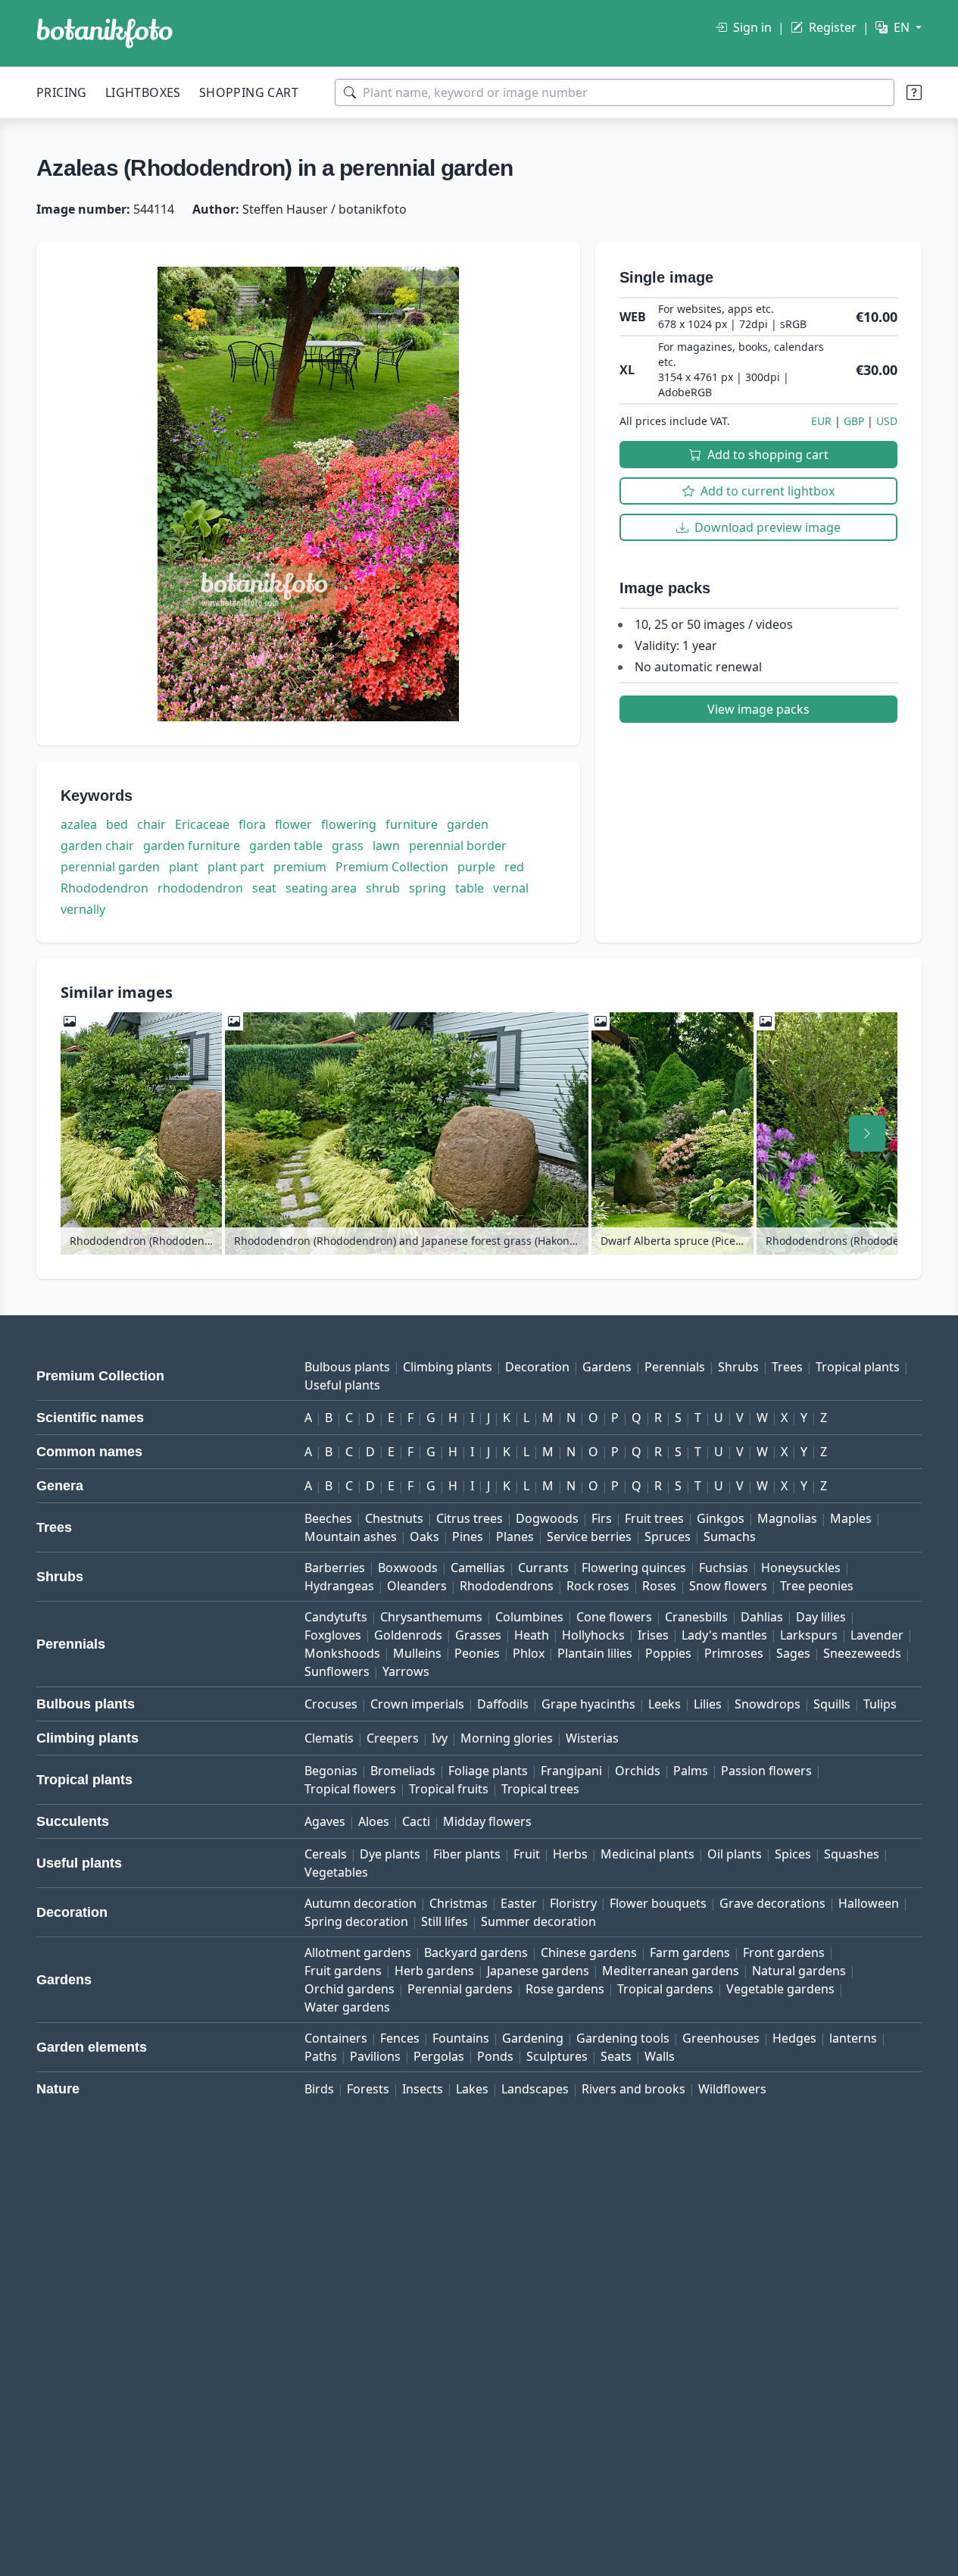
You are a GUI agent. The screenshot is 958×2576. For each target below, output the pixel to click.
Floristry (573, 1903)
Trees (787, 1367)
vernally (83, 909)
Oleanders (417, 1586)
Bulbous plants (347, 1367)
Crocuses (331, 1704)
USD (887, 421)
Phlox (529, 1653)
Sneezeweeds (862, 1653)
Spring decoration (356, 1921)
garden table (286, 846)
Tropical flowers (350, 1789)
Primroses (734, 1653)
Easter (519, 1903)
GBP (854, 421)
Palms (691, 1771)
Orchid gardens (349, 1989)
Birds (319, 2089)
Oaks (424, 1537)
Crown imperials (417, 1704)
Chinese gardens (589, 1952)
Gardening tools (623, 2038)
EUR (821, 421)
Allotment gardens (358, 1952)
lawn (386, 846)
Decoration (537, 1367)
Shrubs (738, 1367)
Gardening (533, 2038)
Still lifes (445, 1921)
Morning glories (507, 1738)
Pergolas (439, 2056)
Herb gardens (434, 1971)
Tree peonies (817, 1586)
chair (151, 824)
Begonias (331, 1771)
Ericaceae (202, 824)
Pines (468, 1537)
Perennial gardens (460, 1989)
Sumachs (730, 1537)
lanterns (853, 2038)
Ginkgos (721, 1518)
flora (252, 824)
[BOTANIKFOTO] (105, 33)
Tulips (880, 1704)
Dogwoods (547, 1518)
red (514, 867)
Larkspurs (809, 1635)
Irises (653, 1635)
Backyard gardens (476, 1952)
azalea (79, 824)
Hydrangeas (339, 1586)
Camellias (478, 1568)
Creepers (393, 1738)
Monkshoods (342, 1653)
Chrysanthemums (431, 1617)
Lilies (708, 1704)
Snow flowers (728, 1586)
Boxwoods (408, 1568)
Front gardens (784, 1952)
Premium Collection (392, 867)
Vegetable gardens (780, 1989)
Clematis (329, 1738)
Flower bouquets (658, 1903)
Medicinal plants (648, 1854)
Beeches (328, 1518)
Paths (321, 2056)
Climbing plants (448, 1367)
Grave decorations (772, 1903)
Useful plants (342, 1385)
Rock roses (598, 1586)
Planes (515, 1537)
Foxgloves (333, 1635)
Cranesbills (696, 1617)
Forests (368, 2089)
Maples (851, 1518)
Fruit (527, 1854)
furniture (412, 824)
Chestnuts (394, 1518)
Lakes (472, 2089)
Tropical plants (858, 1367)
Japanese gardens (538, 1971)
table (470, 888)
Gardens (607, 1367)
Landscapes (535, 2089)
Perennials (675, 1367)
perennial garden (110, 867)
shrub (383, 888)
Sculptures (557, 2056)
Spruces (668, 1537)
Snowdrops (768, 1704)
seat (264, 888)
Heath (532, 1635)
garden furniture (192, 846)
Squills (832, 1704)
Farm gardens (690, 1952)
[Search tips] (914, 92)
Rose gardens (565, 1989)
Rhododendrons (507, 1586)
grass (348, 846)
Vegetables (336, 1872)
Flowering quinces (634, 1568)
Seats (616, 2056)
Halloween (869, 1903)
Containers (336, 2038)
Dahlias (762, 1617)
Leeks (665, 1704)
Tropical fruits (449, 1789)
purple (476, 867)
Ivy (440, 1738)
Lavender (877, 1635)
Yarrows (406, 1671)
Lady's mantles (724, 1635)
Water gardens (347, 2007)
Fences (400, 2038)
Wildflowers (732, 2089)
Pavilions (375, 2056)
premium (300, 867)
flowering (349, 824)
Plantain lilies (595, 1653)
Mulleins (417, 1653)
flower (293, 824)
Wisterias (592, 1738)
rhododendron (200, 888)
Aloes (374, 1821)
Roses (659, 1586)
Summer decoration (538, 1921)
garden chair (97, 846)
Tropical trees (540, 1789)
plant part (236, 867)
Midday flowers (487, 1821)
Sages (793, 1653)
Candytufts (336, 1617)
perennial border (458, 846)
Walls (660, 2056)
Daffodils (503, 1704)
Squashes (852, 1854)
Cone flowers (614, 1617)
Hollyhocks (593, 1635)
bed (117, 824)
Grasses (478, 1635)
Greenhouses (721, 2038)
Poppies (668, 1653)
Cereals (326, 1854)
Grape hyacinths (588, 1704)
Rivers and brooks (633, 2089)
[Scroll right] (867, 1133)
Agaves (325, 1821)
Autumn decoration (360, 1903)
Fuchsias (724, 1568)
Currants (543, 1568)
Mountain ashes (351, 1537)
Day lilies (821, 1617)
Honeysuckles (801, 1568)
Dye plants (390, 1854)
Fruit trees (654, 1518)
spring (428, 888)
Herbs (570, 1854)
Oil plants (735, 1854)
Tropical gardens (665, 1989)
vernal (511, 888)
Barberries (335, 1568)
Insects (423, 2089)
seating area (321, 888)
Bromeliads (403, 1771)
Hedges (794, 2038)
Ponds (495, 2056)
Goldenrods (408, 1635)
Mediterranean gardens (671, 1971)
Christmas (459, 1903)
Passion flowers (766, 1771)
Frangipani (571, 1771)
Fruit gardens (343, 1971)
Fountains (461, 2038)
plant (184, 867)
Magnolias (787, 1518)
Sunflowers (337, 1671)
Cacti (416, 1821)
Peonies (477, 1653)
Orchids (638, 1771)
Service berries (589, 1537)
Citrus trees (470, 1518)
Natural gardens (799, 1971)
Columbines (529, 1617)
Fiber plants (467, 1854)
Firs (602, 1518)
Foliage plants (488, 1771)
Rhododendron (105, 888)
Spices (793, 1854)
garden (468, 824)
